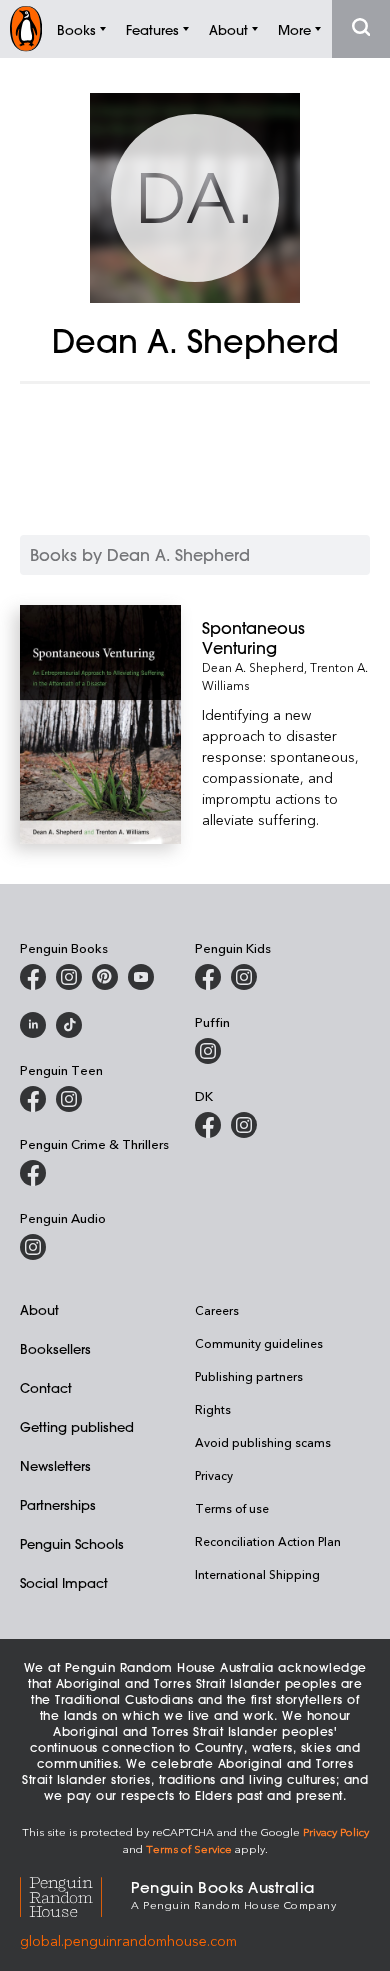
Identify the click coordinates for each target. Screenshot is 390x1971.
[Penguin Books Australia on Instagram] (69, 977)
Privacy (214, 1475)
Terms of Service (189, 1848)
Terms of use (232, 1508)
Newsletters (55, 1465)
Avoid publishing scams (263, 1442)
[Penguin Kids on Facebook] (208, 977)
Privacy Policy (336, 1831)
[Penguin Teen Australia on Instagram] (69, 1099)
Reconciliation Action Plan (268, 1541)
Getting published (77, 1426)
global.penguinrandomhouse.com (128, 1940)
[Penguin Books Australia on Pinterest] (105, 977)
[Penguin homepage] (26, 28)
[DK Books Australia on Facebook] (208, 1125)
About (39, 1309)
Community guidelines (259, 1343)
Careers (217, 1310)
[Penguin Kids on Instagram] (244, 977)
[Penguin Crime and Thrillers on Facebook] (33, 1173)
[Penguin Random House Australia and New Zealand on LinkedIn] (33, 1025)
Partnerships (58, 1504)
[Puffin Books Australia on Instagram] (208, 1051)
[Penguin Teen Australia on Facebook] (33, 1099)
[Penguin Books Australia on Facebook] (33, 977)
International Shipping (257, 1574)
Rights (213, 1409)
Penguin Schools (72, 1543)
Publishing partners (249, 1376)
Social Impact (64, 1582)
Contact (46, 1387)
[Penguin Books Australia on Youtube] (141, 977)
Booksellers (55, 1348)
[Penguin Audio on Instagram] (33, 1247)
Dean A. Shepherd (253, 667)
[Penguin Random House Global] (75, 1893)
